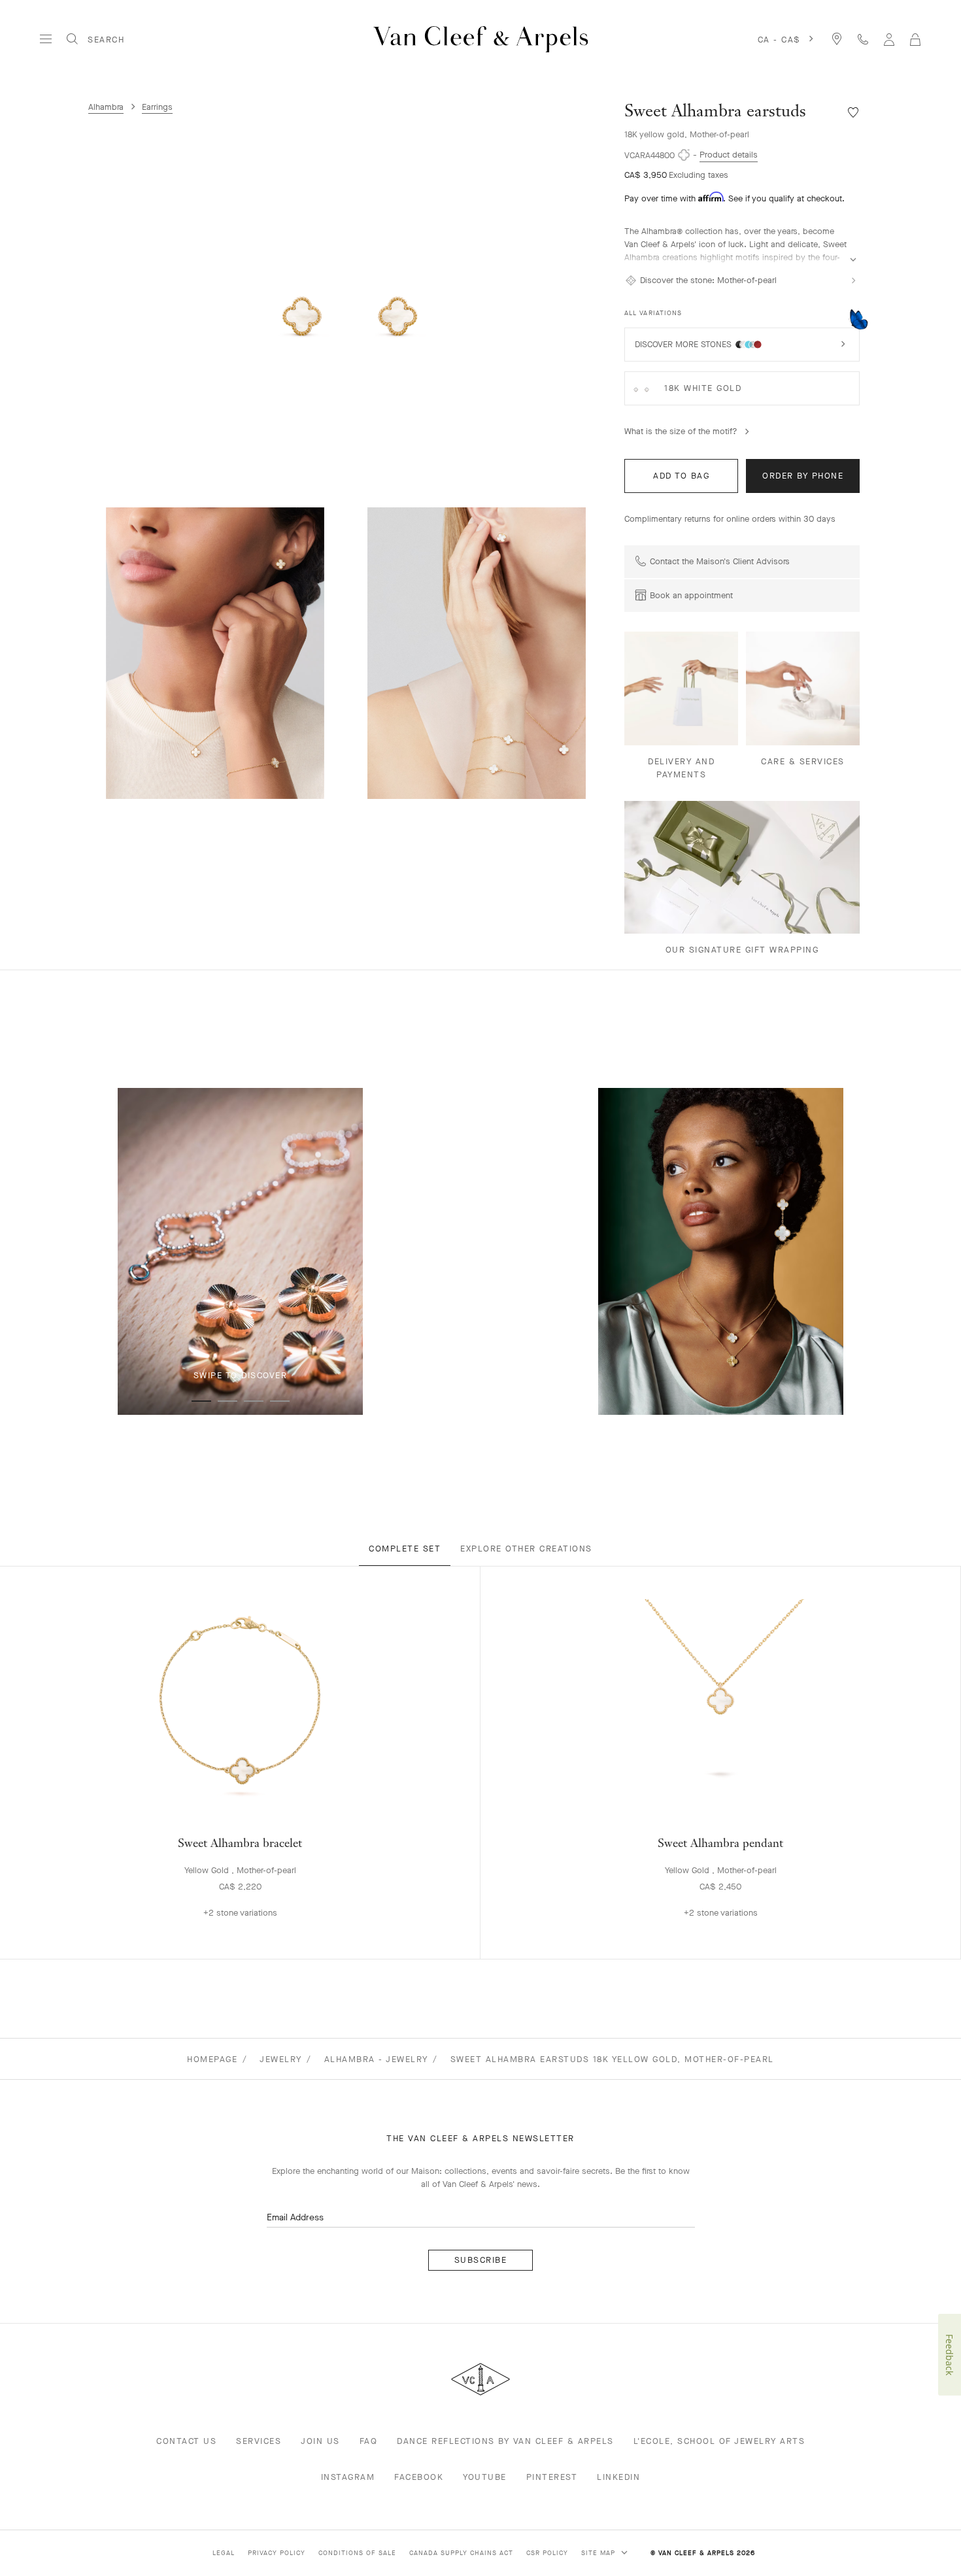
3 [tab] (254, 1401)
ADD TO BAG (681, 476)
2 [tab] (228, 1401)
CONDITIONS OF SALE (357, 2553)
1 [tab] (201, 1401)
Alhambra (106, 107)
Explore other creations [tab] (526, 1549)
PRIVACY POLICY (277, 2553)
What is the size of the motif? (681, 431)
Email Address (295, 2217)
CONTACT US (186, 2441)
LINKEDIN (618, 2477)
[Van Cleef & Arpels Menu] (46, 39)
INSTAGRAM (348, 2477)
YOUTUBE (485, 2477)
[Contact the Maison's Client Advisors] (863, 39)
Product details (729, 155)
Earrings (157, 107)
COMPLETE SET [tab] (405, 1549)
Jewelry (281, 2059)
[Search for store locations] (837, 39)
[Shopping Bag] (915, 39)
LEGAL (224, 2553)
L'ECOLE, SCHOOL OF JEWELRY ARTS (719, 2441)
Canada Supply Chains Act (461, 2553)
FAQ (369, 2441)
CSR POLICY (547, 2553)
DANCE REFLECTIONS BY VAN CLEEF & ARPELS (505, 2441)
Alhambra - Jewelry (376, 2059)
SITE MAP (599, 2553)
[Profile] (889, 39)
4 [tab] (280, 1401)
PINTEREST (552, 2477)
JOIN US (320, 2441)
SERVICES (259, 2441)
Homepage (212, 2059)
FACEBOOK (419, 2477)
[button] (350, 305)
